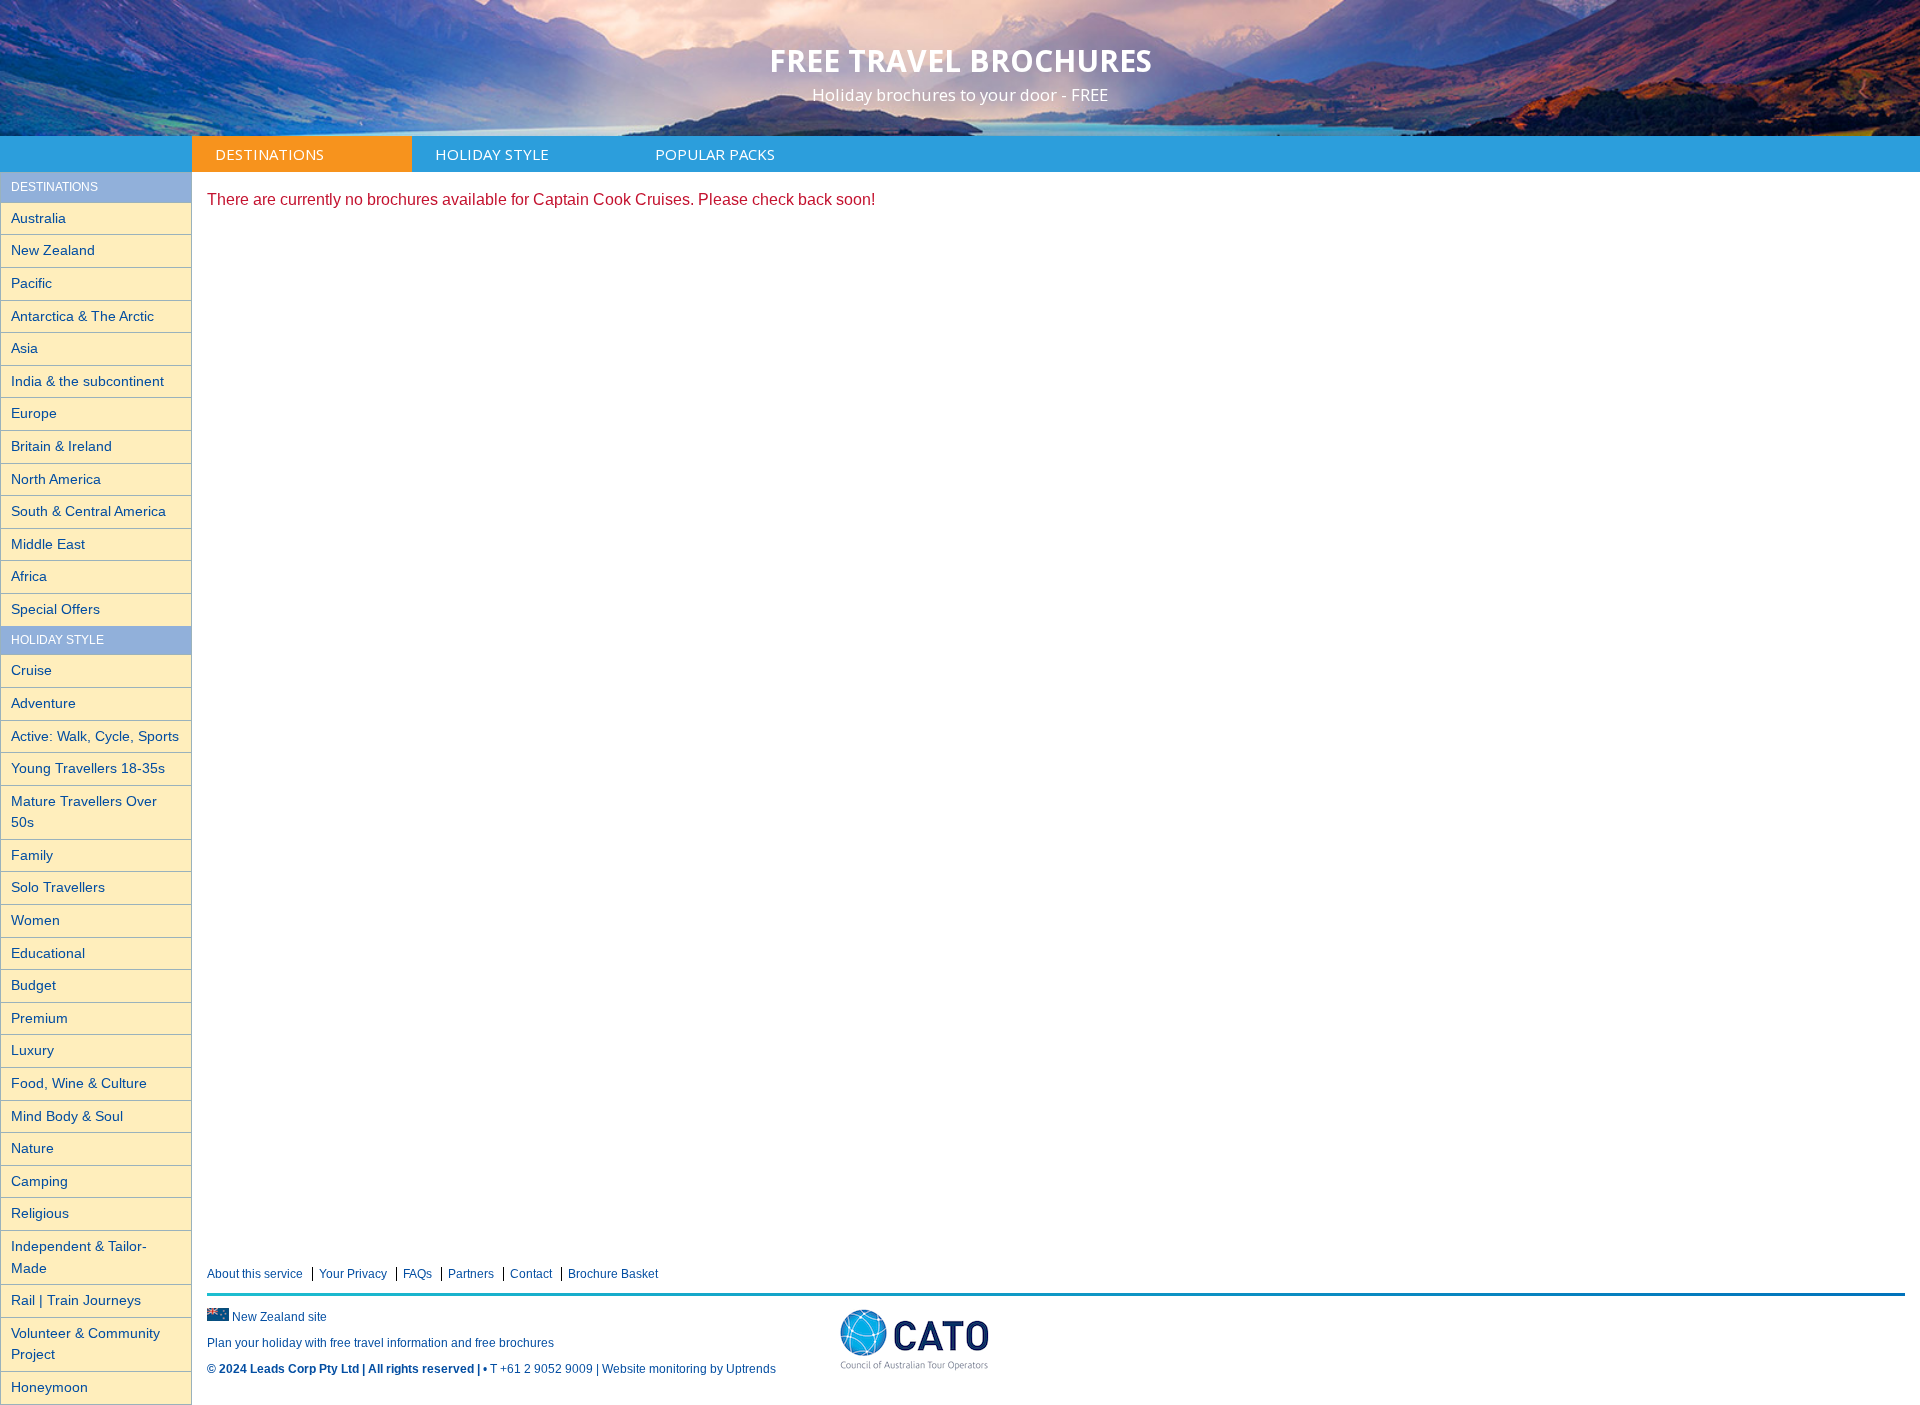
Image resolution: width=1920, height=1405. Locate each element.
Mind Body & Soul (67, 1116)
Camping (39, 1181)
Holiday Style (492, 154)
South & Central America (88, 511)
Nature (32, 1148)
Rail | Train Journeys (76, 1300)
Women (35, 920)
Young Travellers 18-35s (88, 768)
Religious (40, 1213)
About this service (255, 1274)
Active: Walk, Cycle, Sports (95, 736)
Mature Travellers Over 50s (84, 812)
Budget (33, 985)
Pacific (31, 283)
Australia (38, 218)
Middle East (48, 544)
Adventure (43, 703)
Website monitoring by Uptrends (689, 1369)
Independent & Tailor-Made (79, 1257)
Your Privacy (353, 1274)
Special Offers (55, 609)
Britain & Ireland (61, 446)
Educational (48, 953)
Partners (471, 1274)
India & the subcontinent (87, 381)
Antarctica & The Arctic (82, 316)
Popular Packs (715, 154)
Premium (39, 1018)
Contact (531, 1274)
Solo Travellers (58, 887)
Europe (34, 413)
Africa (29, 576)
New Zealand (53, 250)
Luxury (32, 1050)
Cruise (31, 670)
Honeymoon (49, 1387)
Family (32, 855)
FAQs (417, 1274)
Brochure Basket (613, 1274)
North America (56, 479)
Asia (24, 348)
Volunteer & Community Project (85, 1344)
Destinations (269, 154)
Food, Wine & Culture (79, 1083)
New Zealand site (279, 1317)
